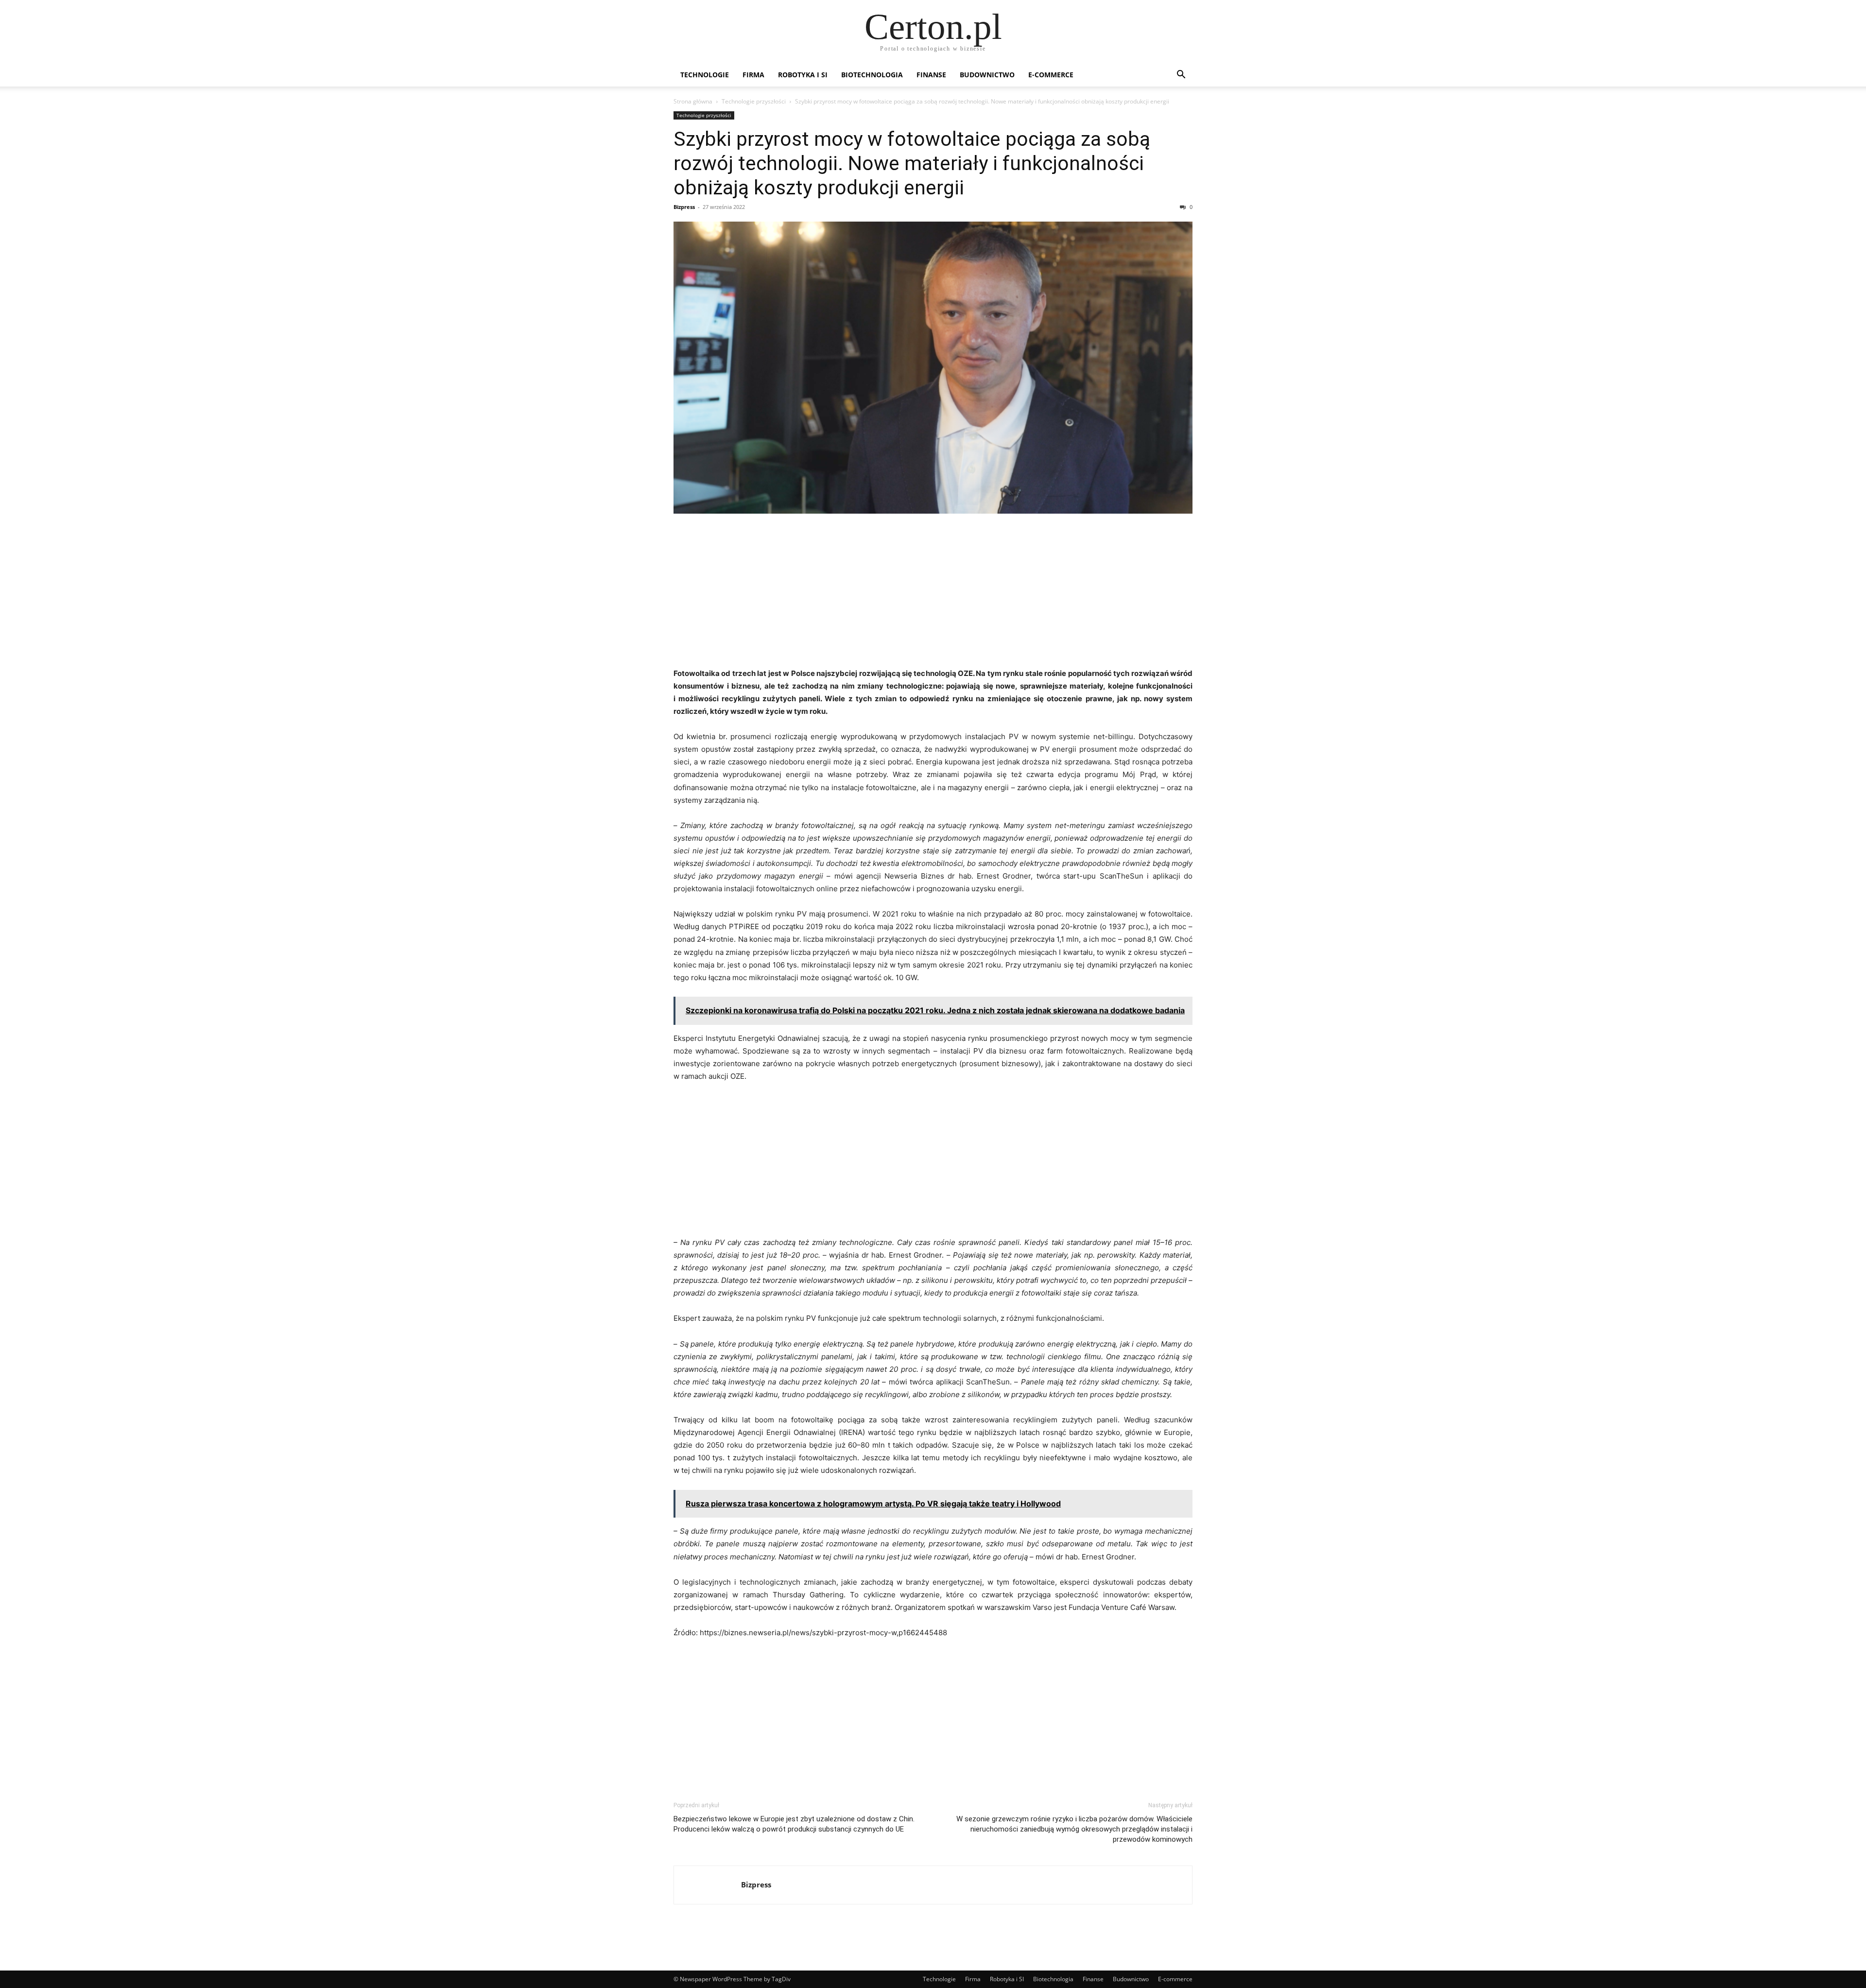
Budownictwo (987, 75)
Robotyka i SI (803, 75)
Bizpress (684, 207)
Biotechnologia (872, 75)
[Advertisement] (933, 594)
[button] (1181, 76)
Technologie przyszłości (754, 101)
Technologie (705, 75)
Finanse (931, 75)
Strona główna (693, 101)
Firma (753, 75)
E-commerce (1051, 75)
